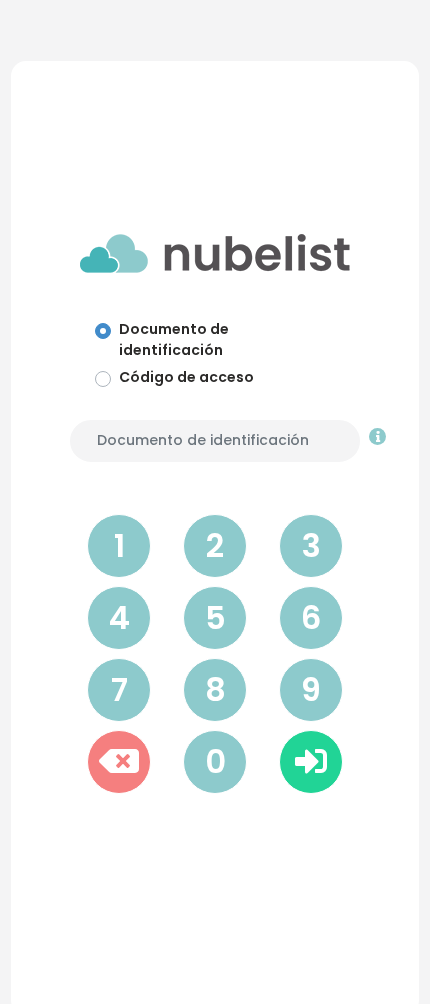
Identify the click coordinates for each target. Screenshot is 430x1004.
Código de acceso (186, 377)
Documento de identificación (174, 339)
